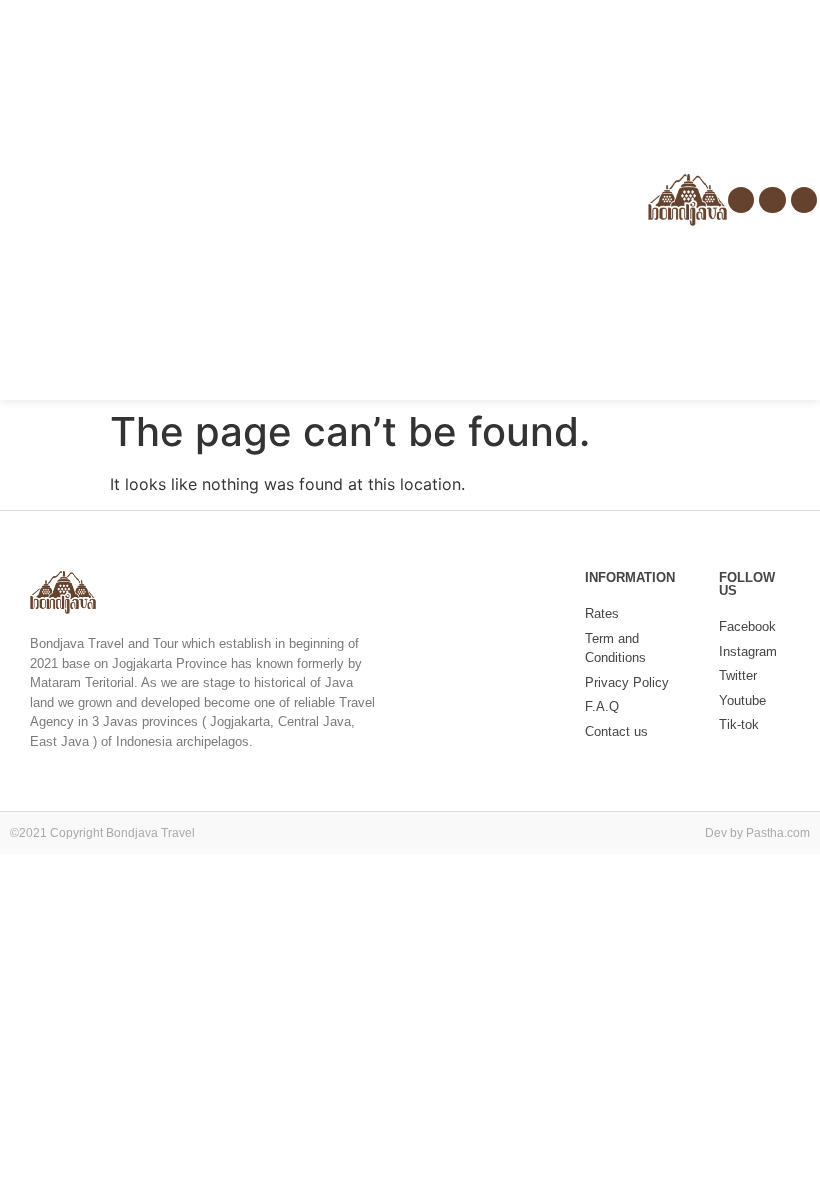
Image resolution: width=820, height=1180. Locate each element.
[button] (14, 200)
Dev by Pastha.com (757, 833)
